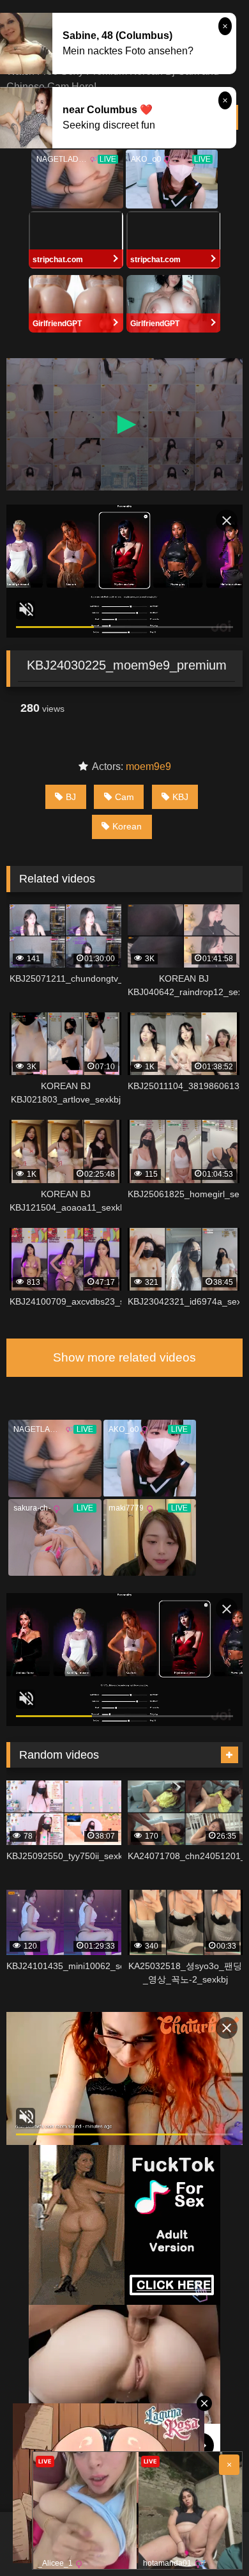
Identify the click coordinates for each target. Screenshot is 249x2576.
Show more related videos (124, 1357)
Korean (127, 826)
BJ (71, 797)
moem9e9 (148, 766)
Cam (124, 797)
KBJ (180, 797)
